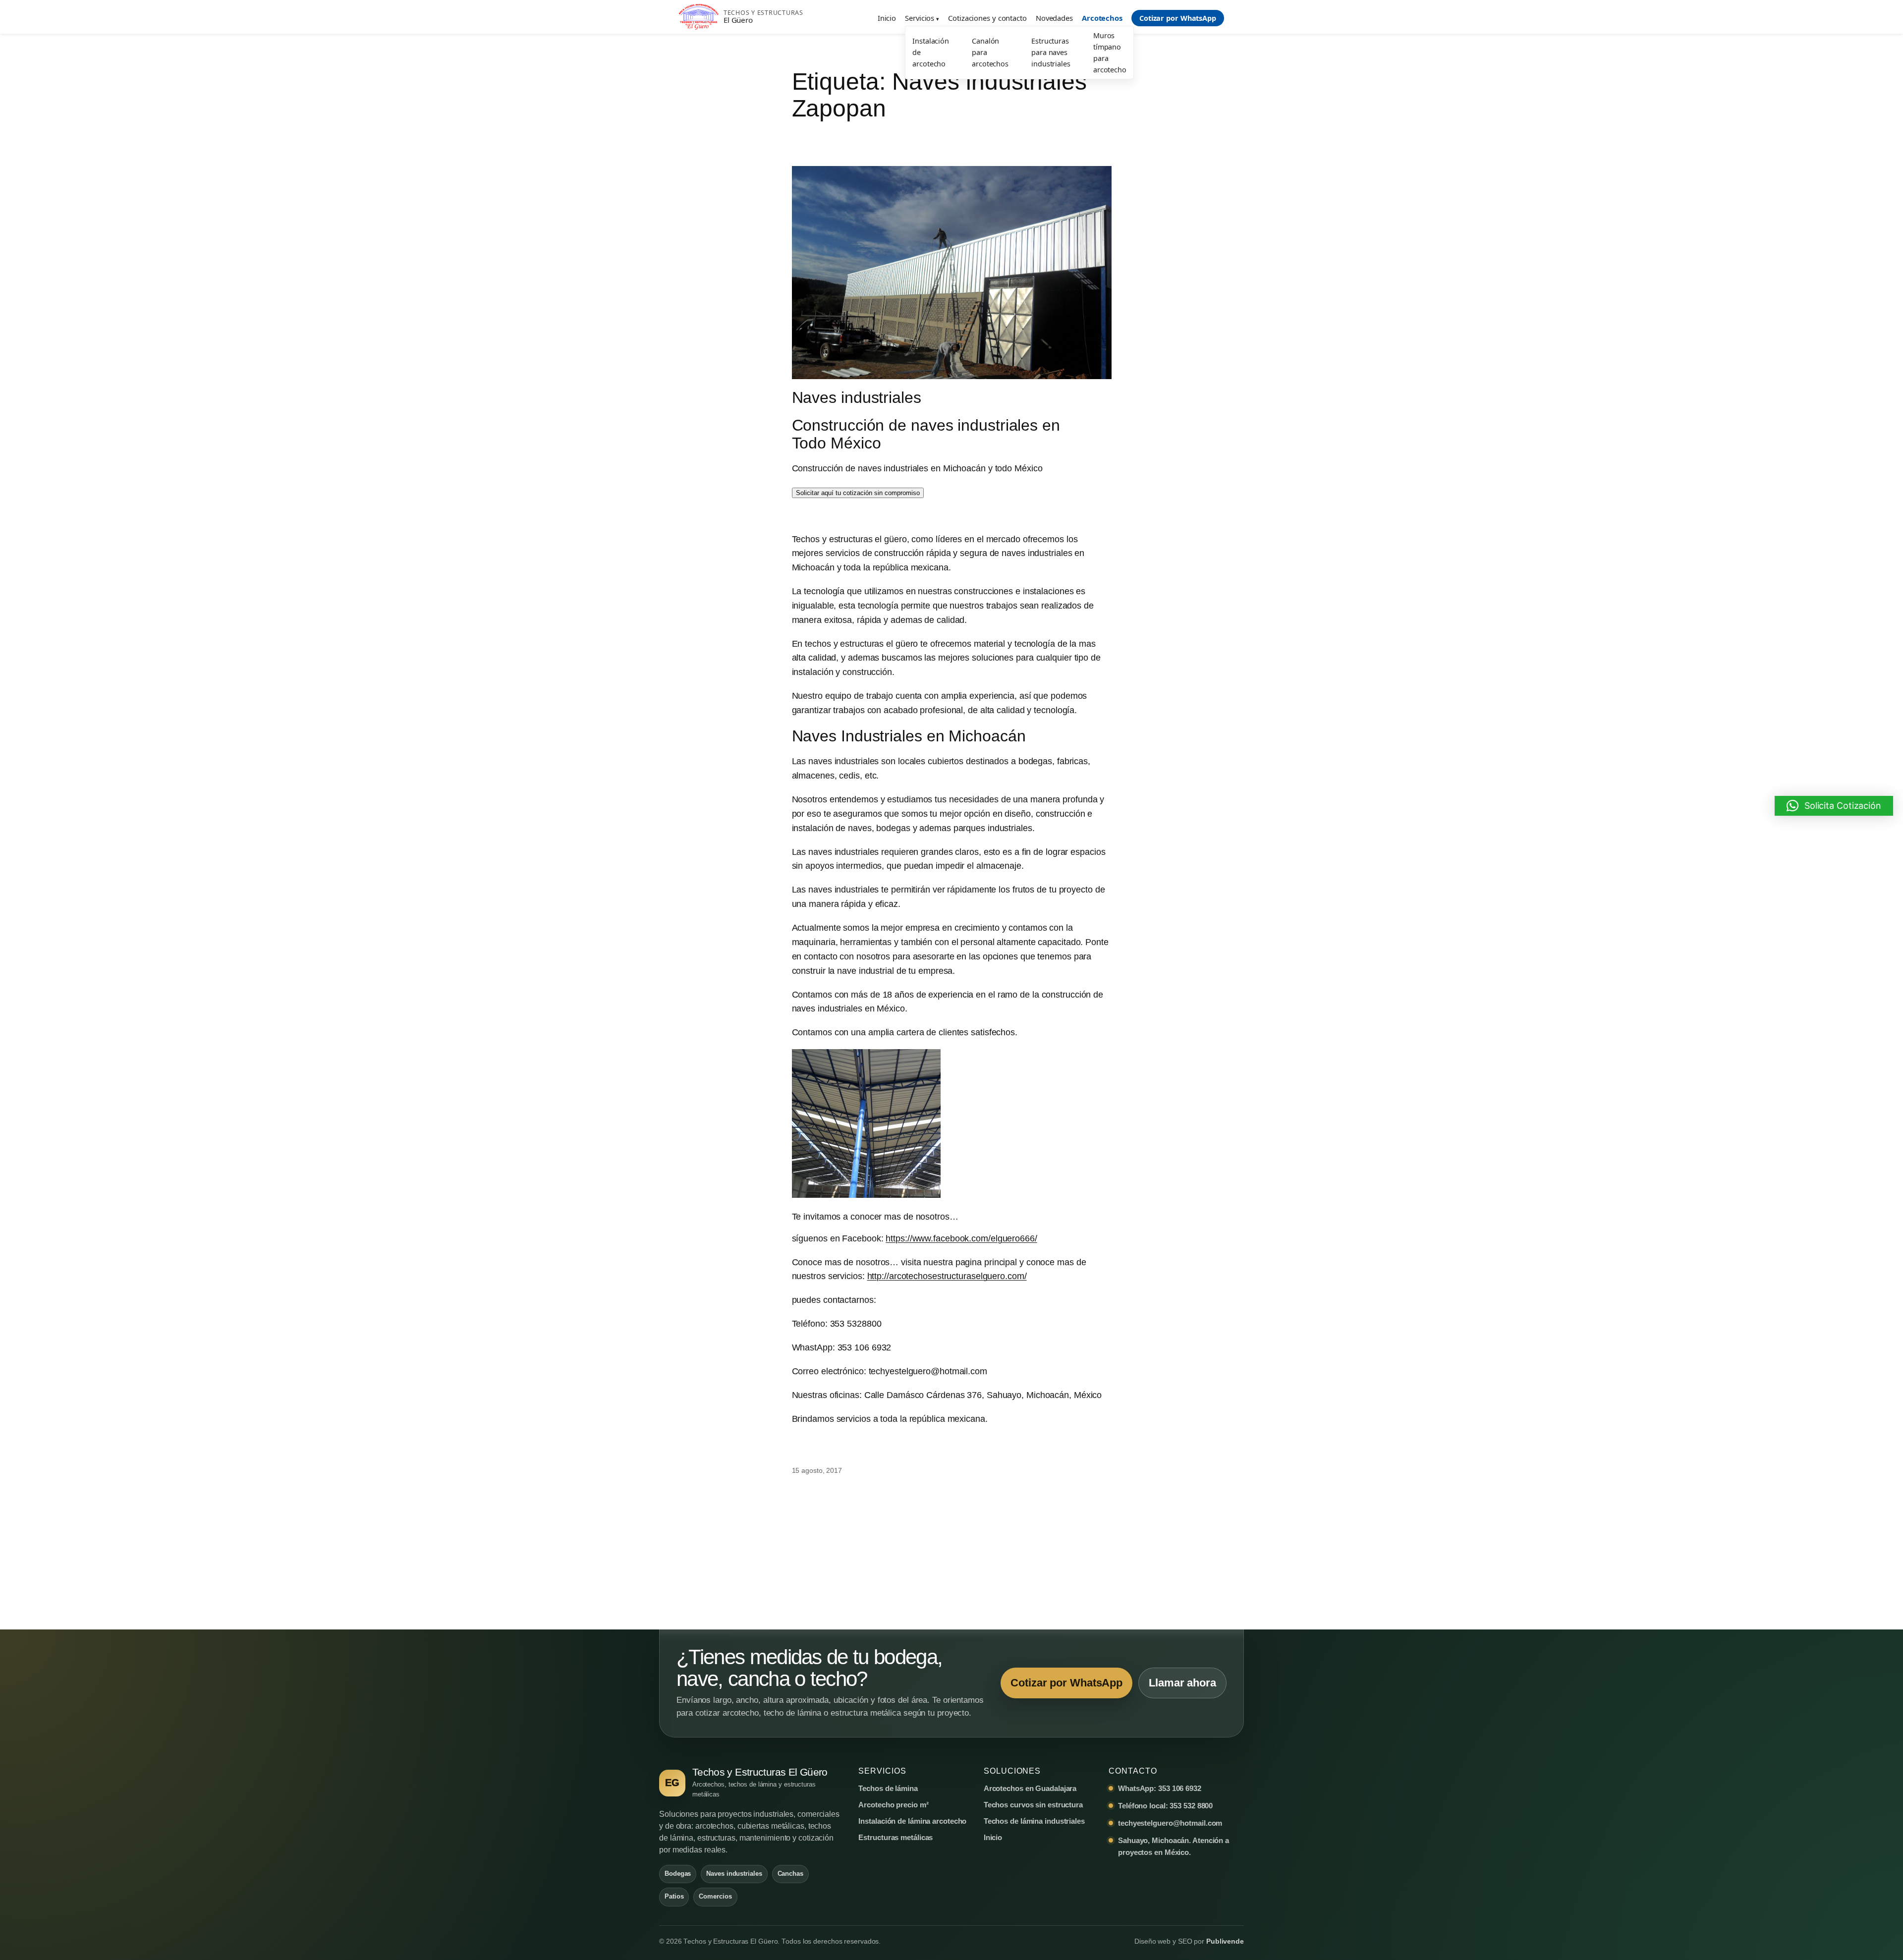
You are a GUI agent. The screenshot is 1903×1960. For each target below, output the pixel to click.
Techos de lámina (888, 1788)
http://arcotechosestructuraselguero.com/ (947, 1276)
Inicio (887, 18)
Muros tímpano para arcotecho (1110, 53)
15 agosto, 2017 (817, 1470)
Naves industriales (857, 397)
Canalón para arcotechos (990, 52)
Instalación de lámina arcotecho (912, 1821)
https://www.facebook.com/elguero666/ (961, 1238)
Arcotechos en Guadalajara (1030, 1788)
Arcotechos (1102, 18)
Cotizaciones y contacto (987, 18)
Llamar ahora (1182, 1683)
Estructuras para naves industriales (1051, 52)
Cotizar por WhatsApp (1178, 18)
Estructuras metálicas (896, 1837)
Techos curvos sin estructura (1033, 1805)
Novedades (1054, 18)
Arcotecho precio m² (893, 1805)
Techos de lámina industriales (1034, 1821)
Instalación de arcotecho (931, 52)
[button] (1834, 806)
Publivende (1225, 1941)
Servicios (920, 18)
